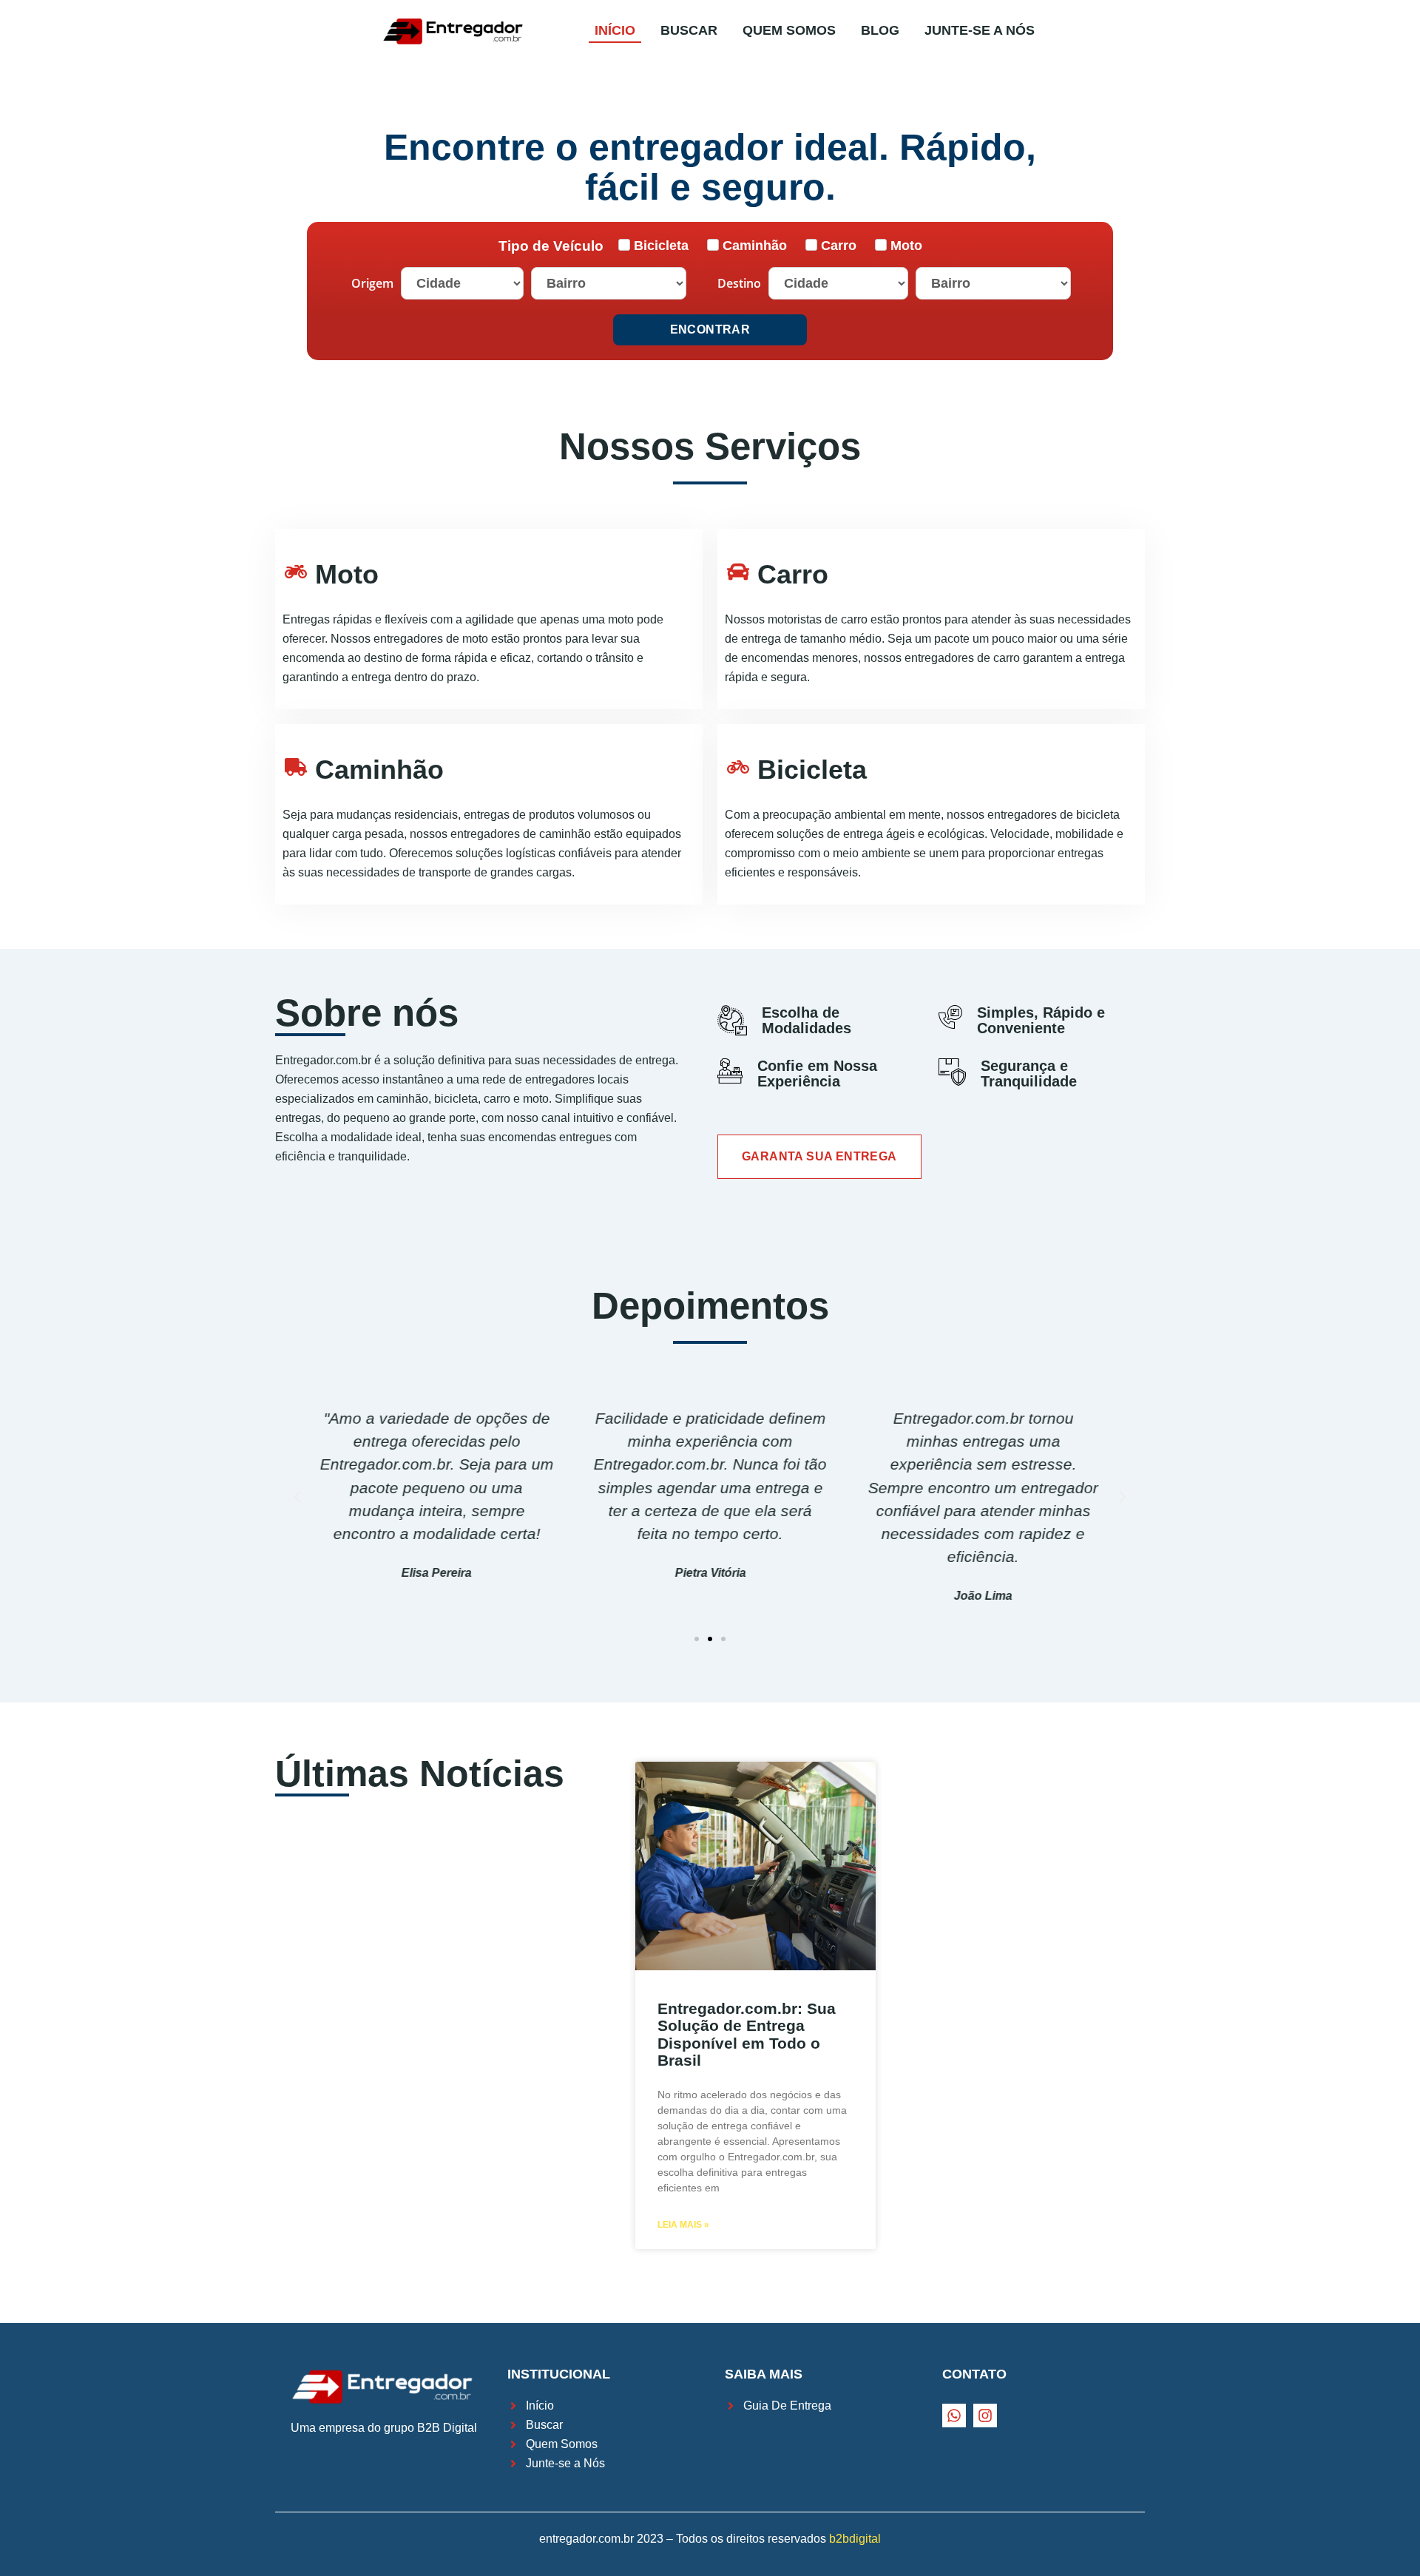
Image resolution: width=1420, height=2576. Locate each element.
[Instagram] (985, 2416)
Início (615, 30)
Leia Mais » (683, 2225)
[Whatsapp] (954, 2416)
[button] (697, 1639)
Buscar (689, 30)
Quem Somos (789, 30)
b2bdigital (855, 2539)
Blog (880, 30)
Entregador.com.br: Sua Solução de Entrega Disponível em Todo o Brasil (747, 2034)
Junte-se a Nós (980, 30)
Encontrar (710, 329)
